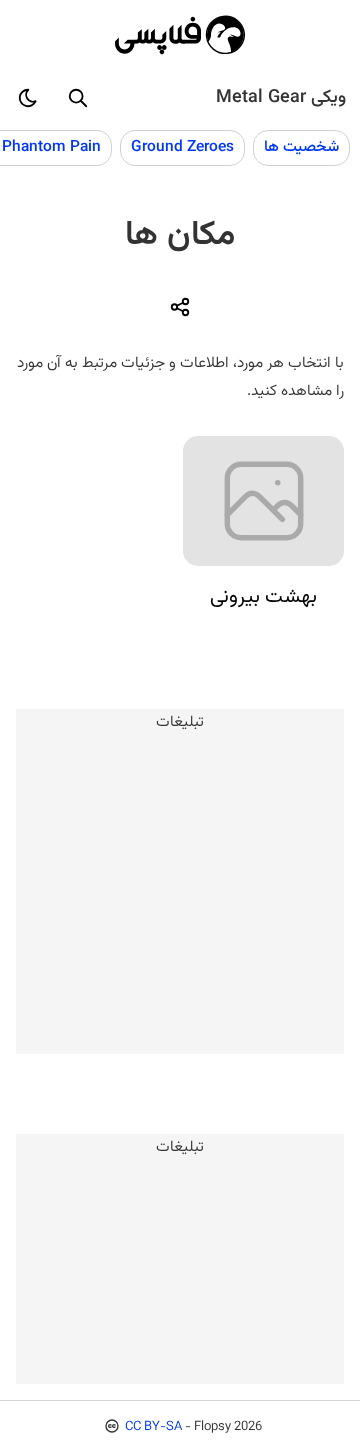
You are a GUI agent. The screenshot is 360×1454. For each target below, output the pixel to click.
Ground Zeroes (182, 147)
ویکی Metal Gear (281, 98)
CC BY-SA (153, 1427)
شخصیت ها (301, 147)
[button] (78, 98)
